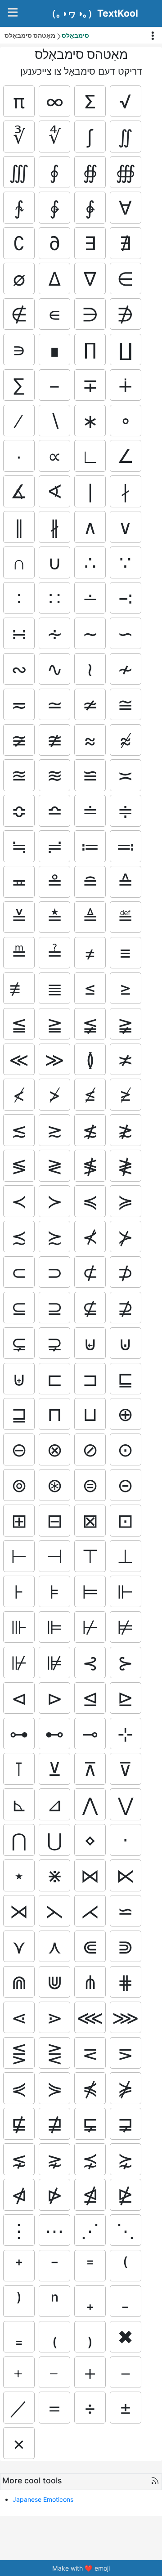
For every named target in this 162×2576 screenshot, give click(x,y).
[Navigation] (13, 12)
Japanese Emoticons (43, 2499)
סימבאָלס (75, 35)
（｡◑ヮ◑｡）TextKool (92, 13)
